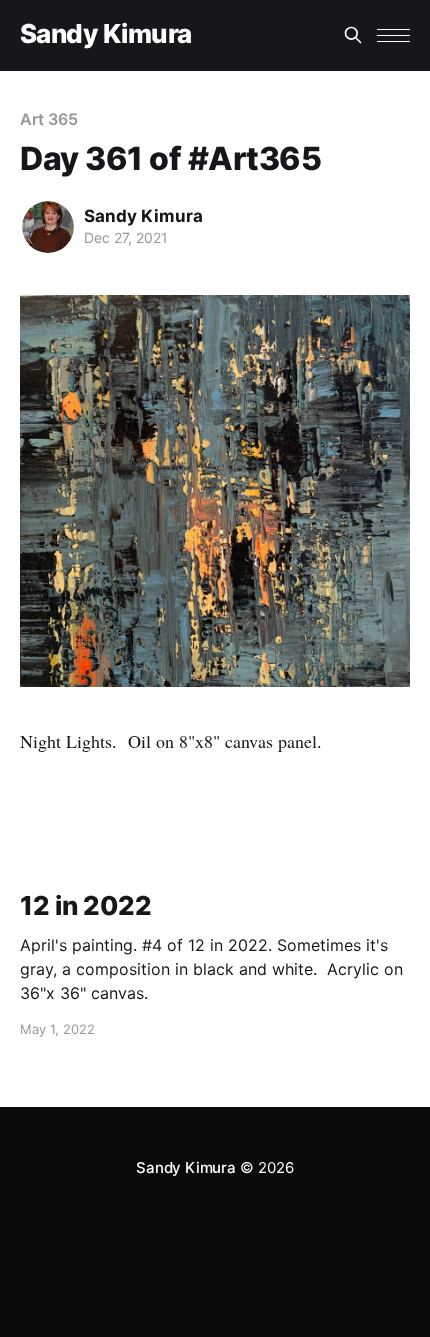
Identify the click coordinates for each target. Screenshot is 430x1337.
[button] (393, 35)
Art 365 (48, 119)
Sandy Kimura (106, 34)
